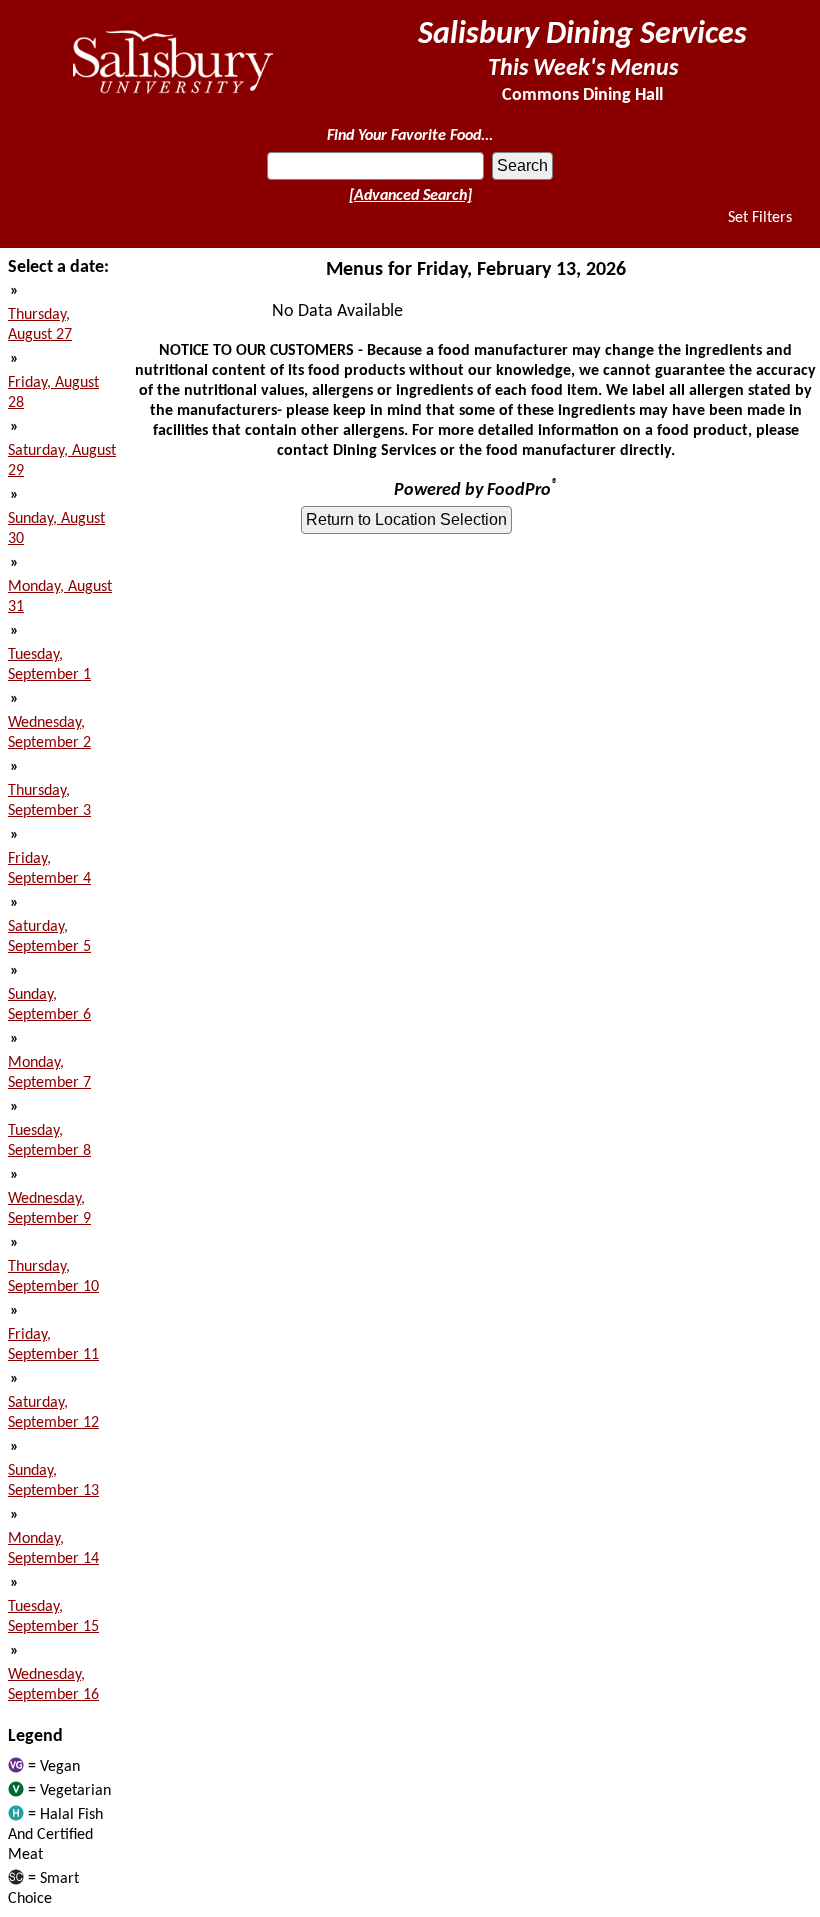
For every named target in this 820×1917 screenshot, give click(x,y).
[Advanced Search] (410, 196)
